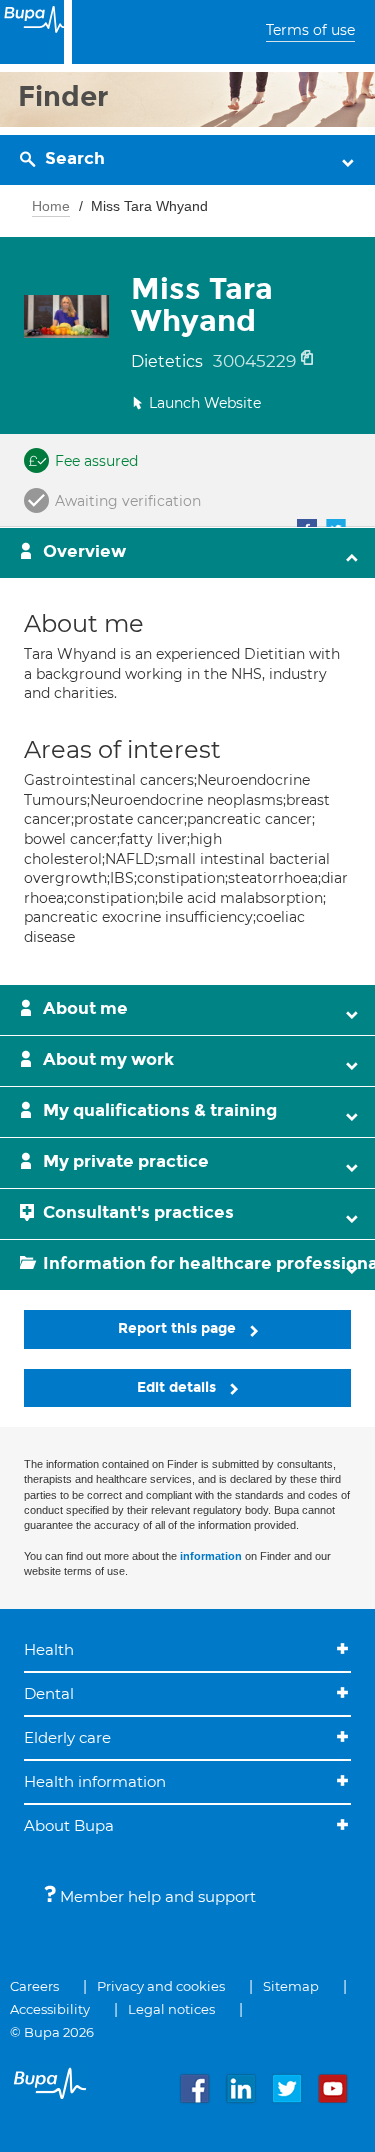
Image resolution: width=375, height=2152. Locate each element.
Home (51, 206)
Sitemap (291, 1986)
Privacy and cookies (161, 1986)
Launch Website (205, 403)
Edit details (178, 1387)
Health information (95, 1781)
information (211, 1556)
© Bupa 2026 (52, 2032)
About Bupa (69, 1825)
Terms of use (310, 30)
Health (49, 1649)
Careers (34, 1986)
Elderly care (67, 1737)
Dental (49, 1693)
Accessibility (50, 2009)
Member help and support (156, 1896)
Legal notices (171, 2009)
